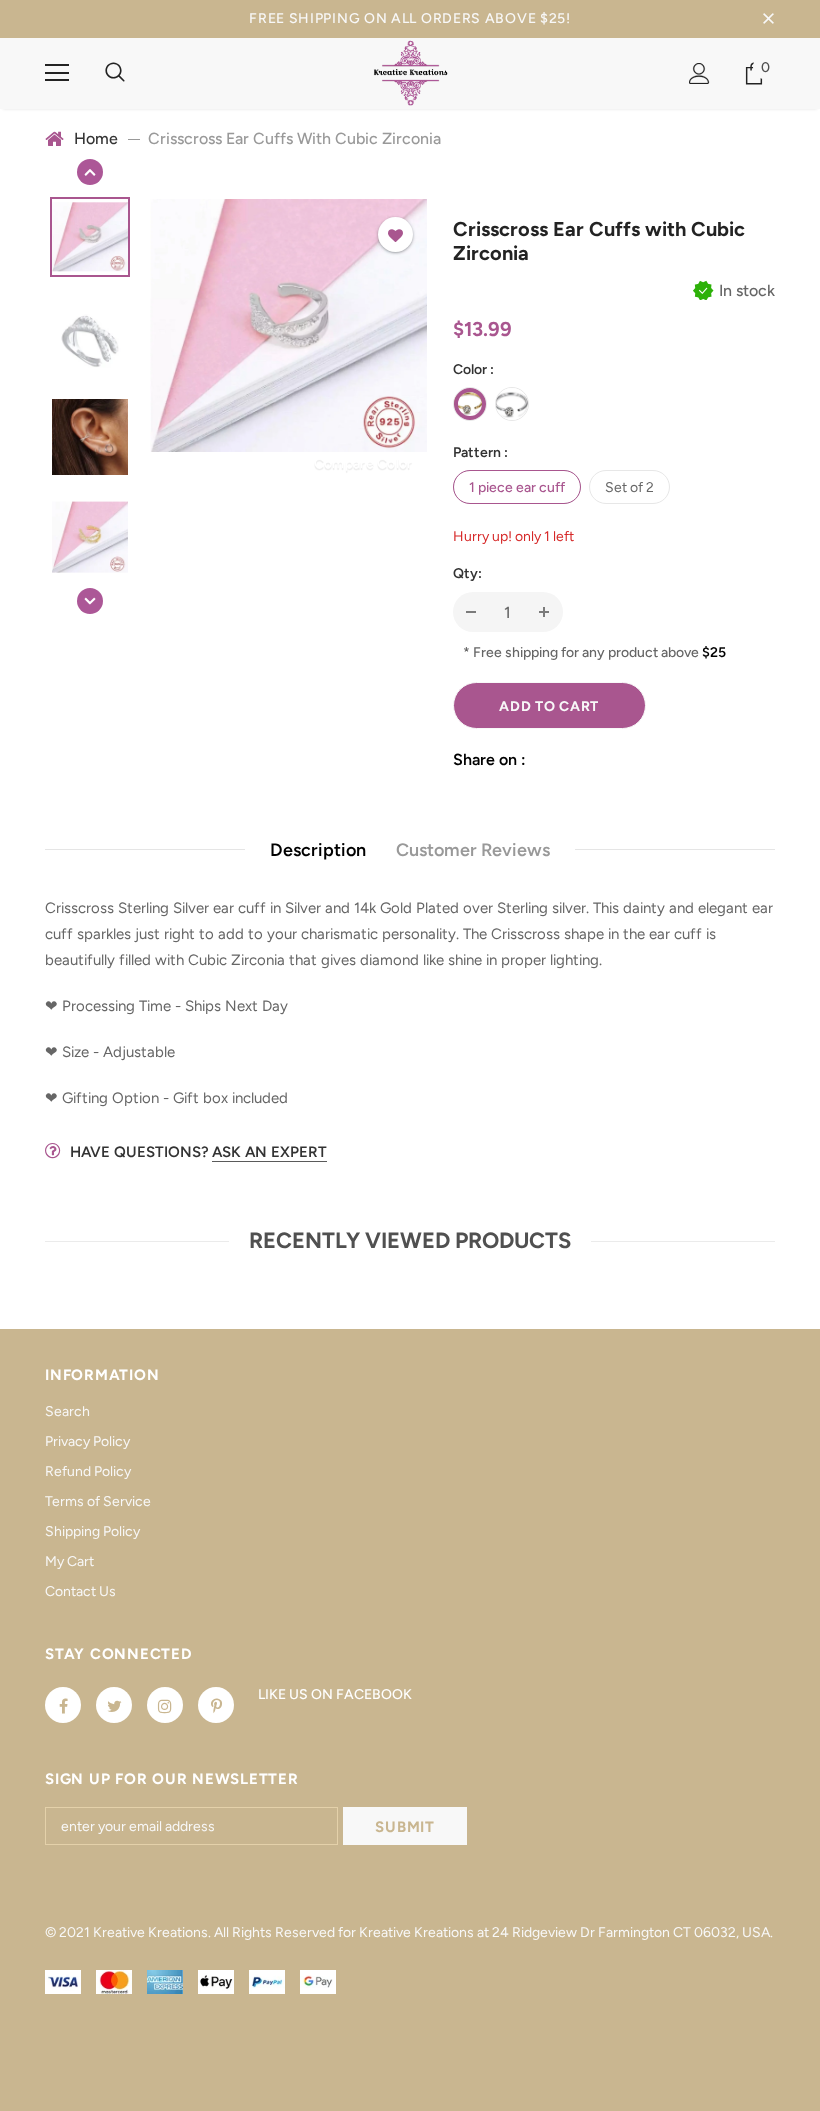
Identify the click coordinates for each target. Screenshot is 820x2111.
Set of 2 (629, 487)
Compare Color (363, 463)
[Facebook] (63, 1705)
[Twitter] (114, 1705)
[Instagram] (165, 1705)
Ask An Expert (269, 1152)
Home (96, 138)
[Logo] (410, 72)
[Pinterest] (216, 1705)
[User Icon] (699, 73)
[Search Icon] (115, 73)
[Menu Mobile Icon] (57, 73)
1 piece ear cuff (517, 487)
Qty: (467, 573)
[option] (288, 325)
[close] (768, 19)
